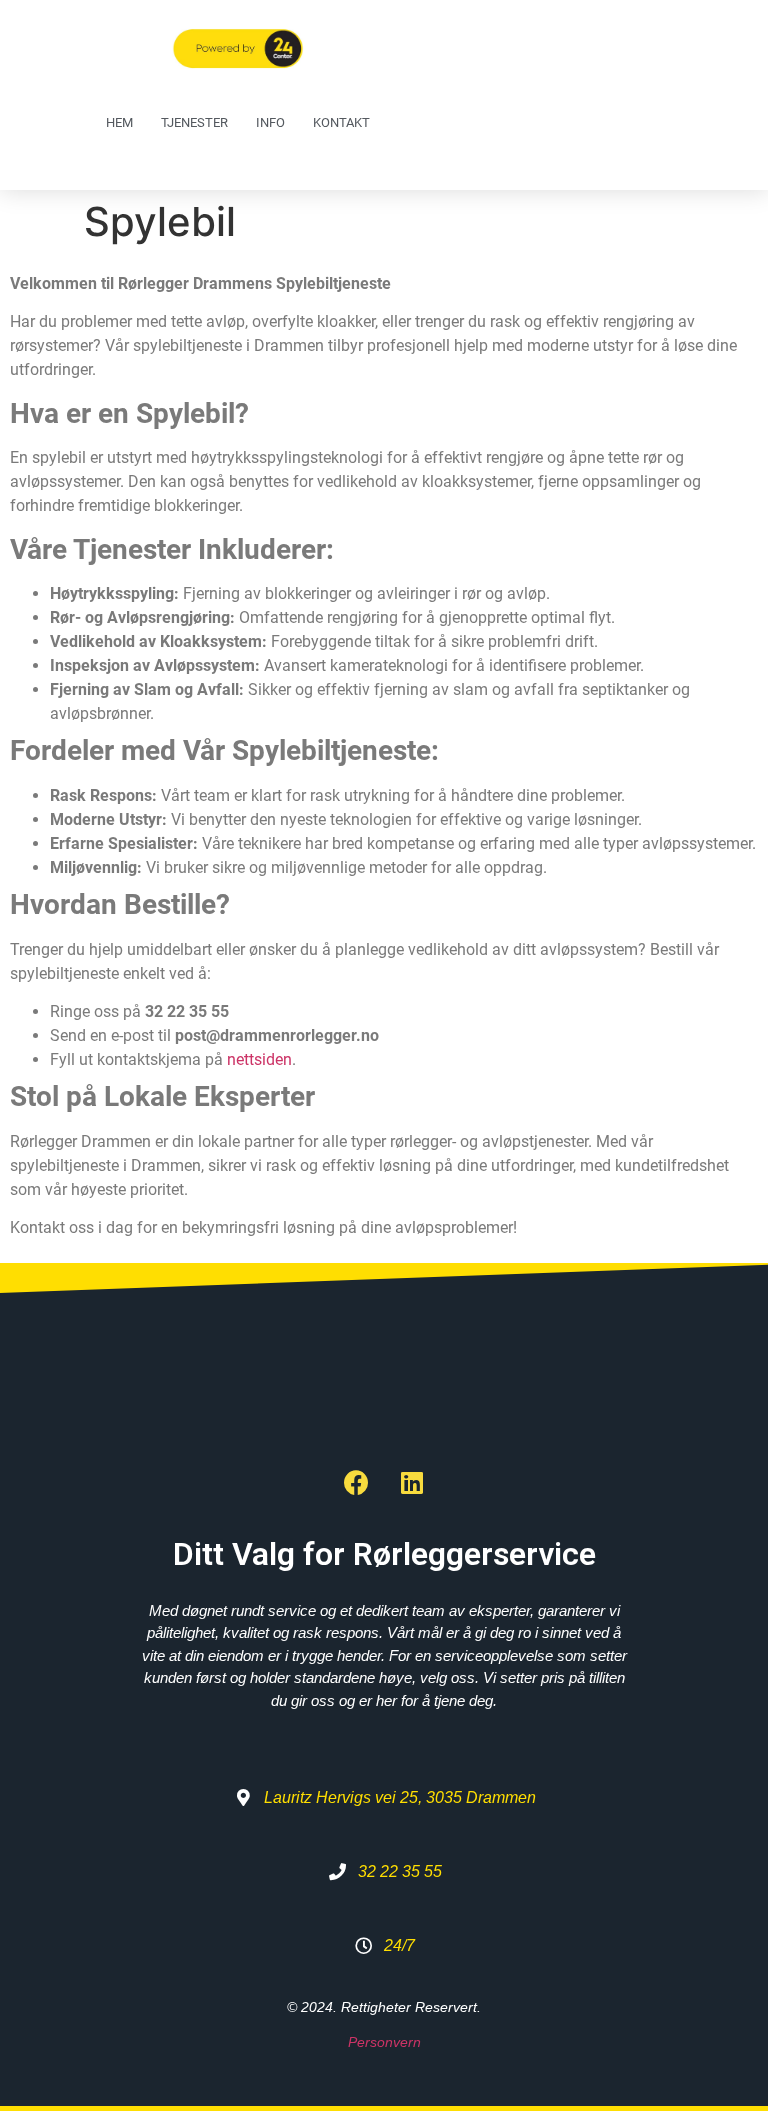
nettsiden (259, 1059)
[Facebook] (357, 1483)
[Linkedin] (412, 1483)
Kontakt (341, 122)
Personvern (384, 2042)
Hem (119, 122)
